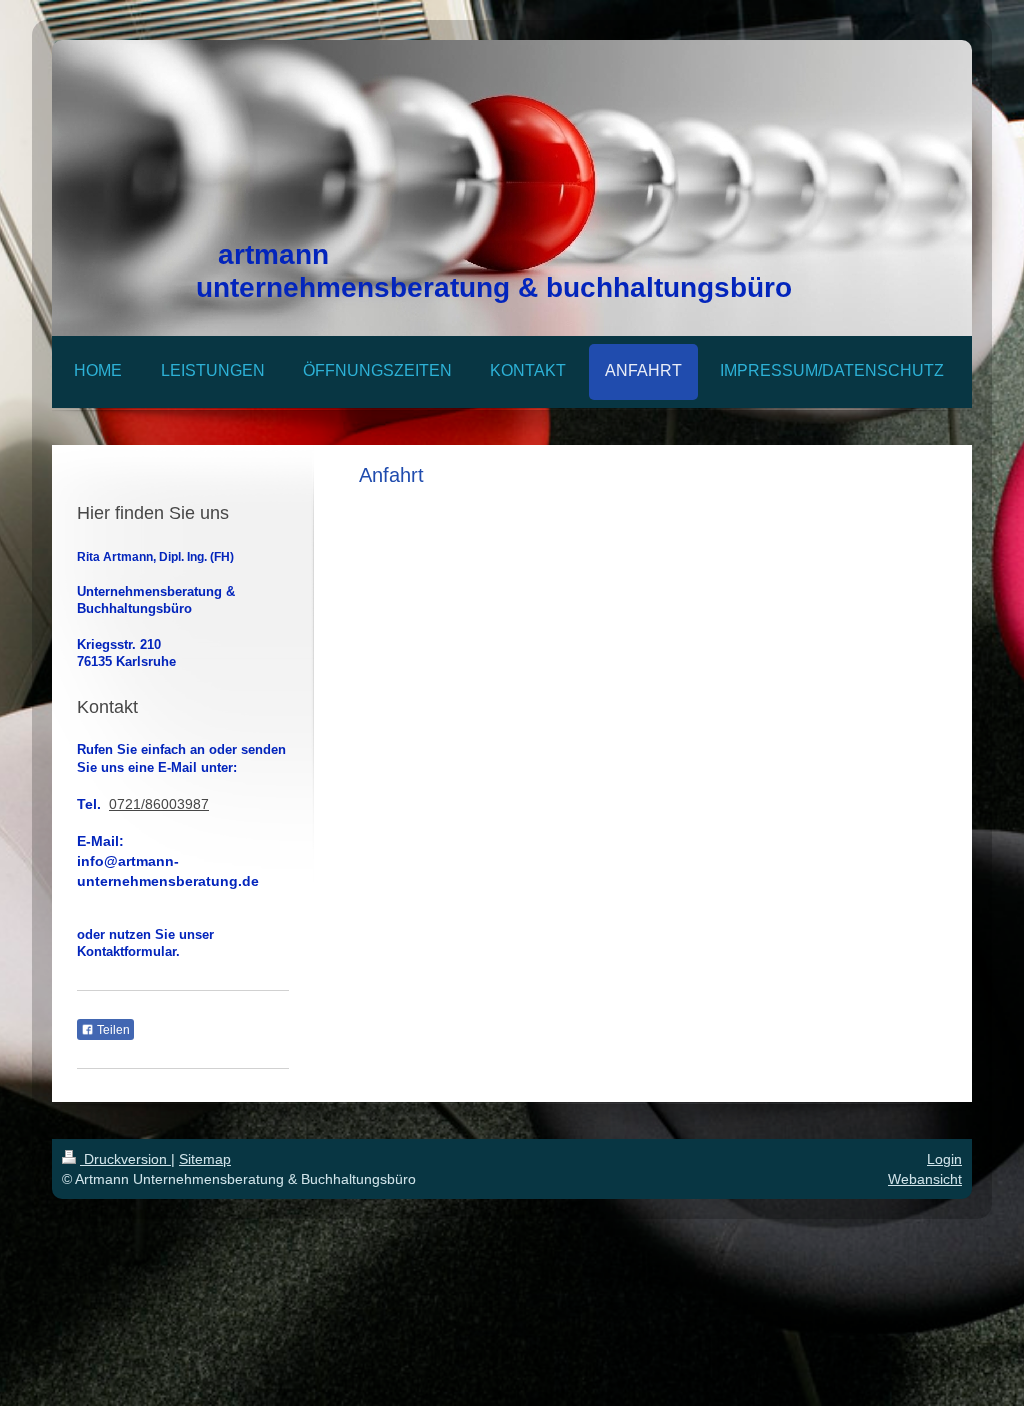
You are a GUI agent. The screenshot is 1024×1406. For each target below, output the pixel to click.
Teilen (112, 1030)
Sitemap (205, 1159)
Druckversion (125, 1159)
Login (944, 1159)
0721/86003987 (159, 804)
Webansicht (925, 1179)
